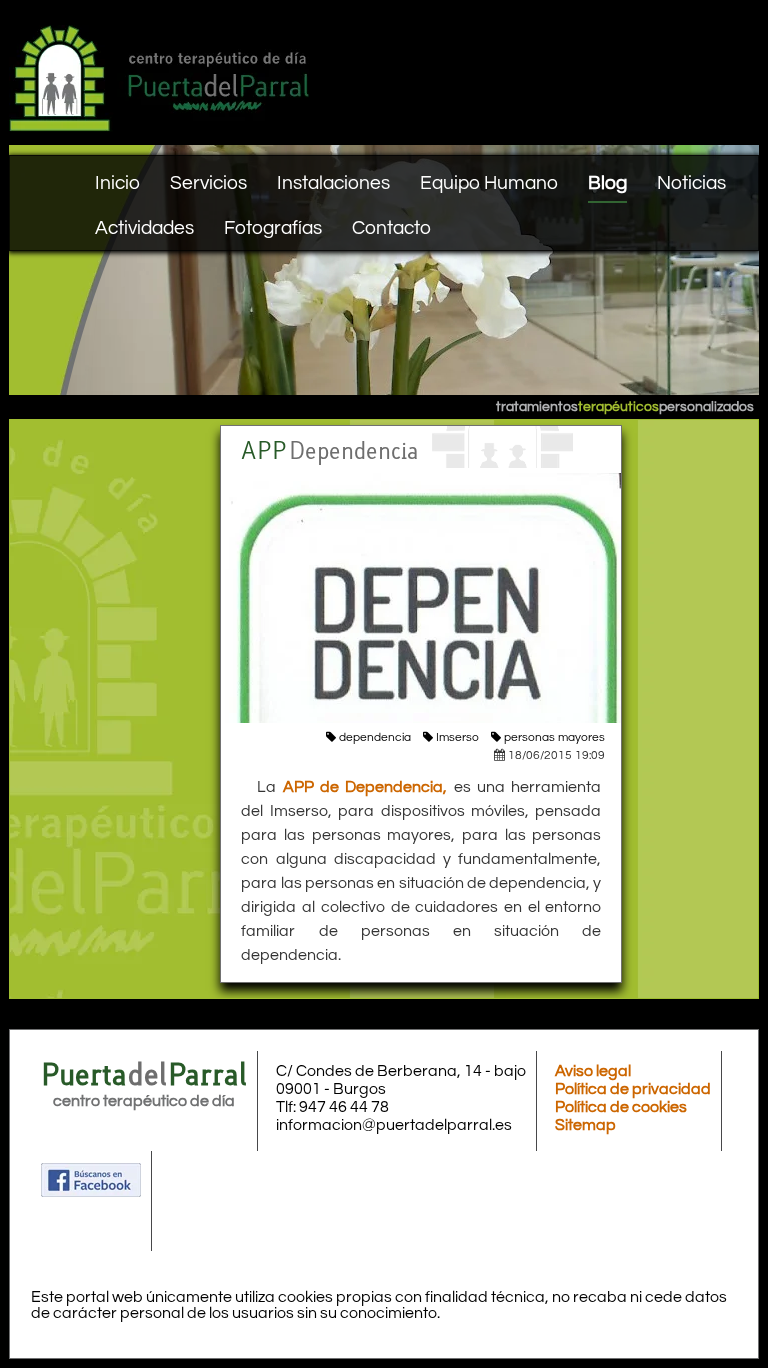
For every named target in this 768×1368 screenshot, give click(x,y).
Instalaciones (333, 183)
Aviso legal (593, 1071)
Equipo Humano (489, 183)
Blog (607, 183)
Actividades (144, 228)
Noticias (691, 183)
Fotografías (273, 228)
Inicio (117, 183)
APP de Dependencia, (365, 787)
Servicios (208, 183)
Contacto (391, 228)
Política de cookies (621, 1107)
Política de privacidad (633, 1089)
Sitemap (585, 1125)
